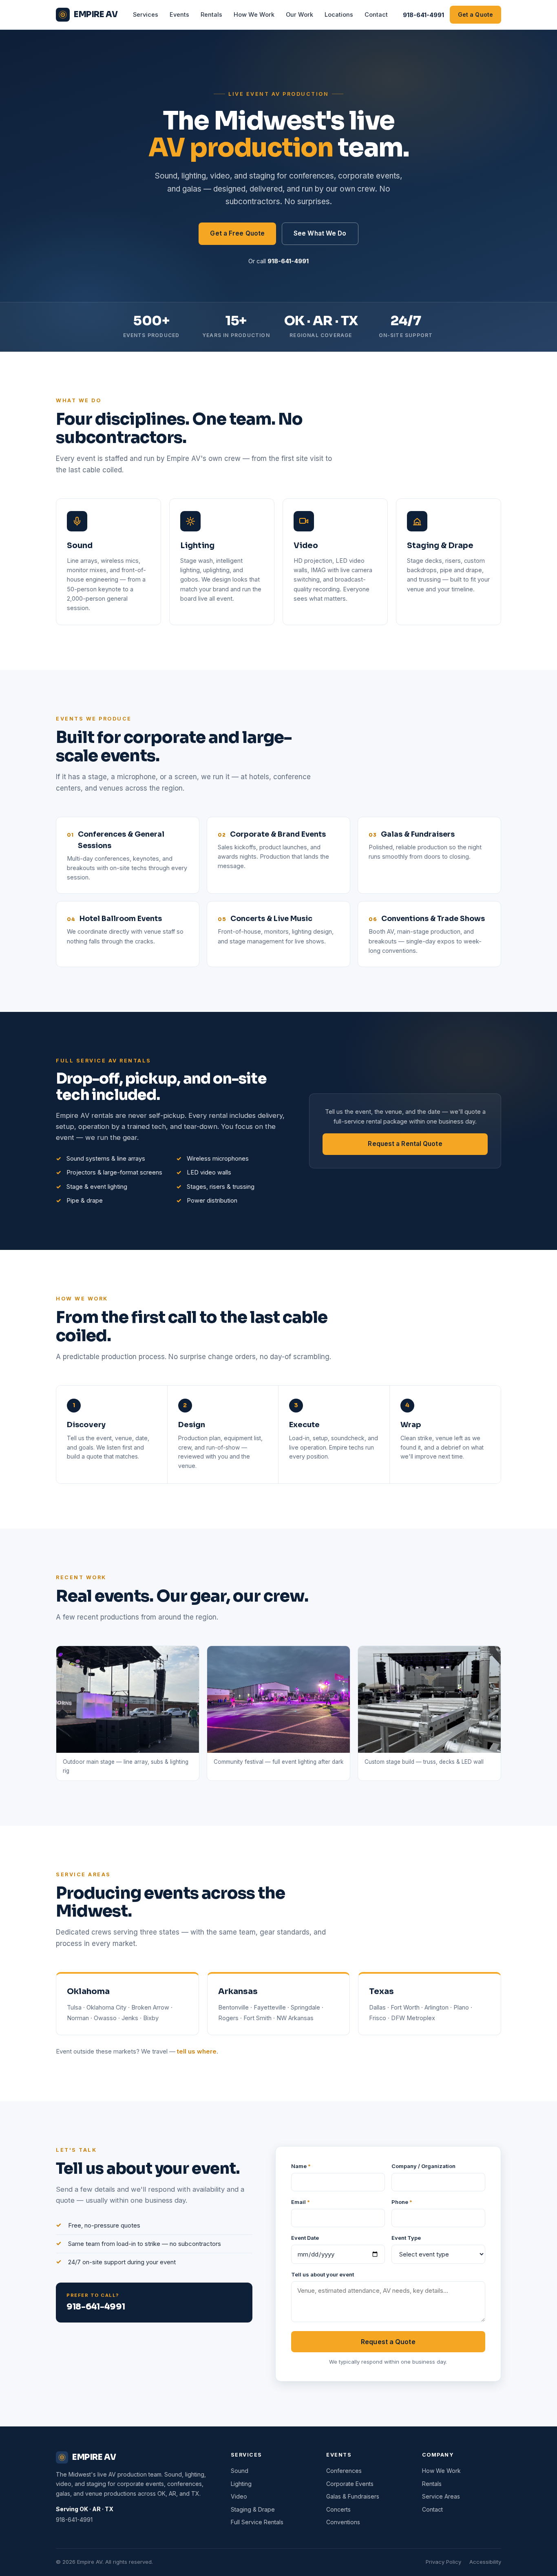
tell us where (197, 2051)
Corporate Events (350, 2484)
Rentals (211, 14)
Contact (376, 14)
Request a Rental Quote (405, 1144)
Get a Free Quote (237, 233)
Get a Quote (475, 14)
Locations (339, 14)
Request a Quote (388, 2342)
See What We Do (320, 233)
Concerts (338, 2509)
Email (301, 2202)
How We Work (254, 14)
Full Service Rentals (257, 2522)
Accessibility (485, 2562)
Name (301, 2166)
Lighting (241, 2484)
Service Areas (441, 2496)
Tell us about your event (323, 2274)
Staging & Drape (253, 2509)
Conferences (344, 2471)
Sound (240, 2471)
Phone (402, 2202)
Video (239, 2496)
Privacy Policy (443, 2562)
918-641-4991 (423, 15)
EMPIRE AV (96, 14)
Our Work (299, 14)
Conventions (343, 2522)
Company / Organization (423, 2166)
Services (146, 14)
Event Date (305, 2238)
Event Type (406, 2238)
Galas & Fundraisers (353, 2496)
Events (179, 14)
